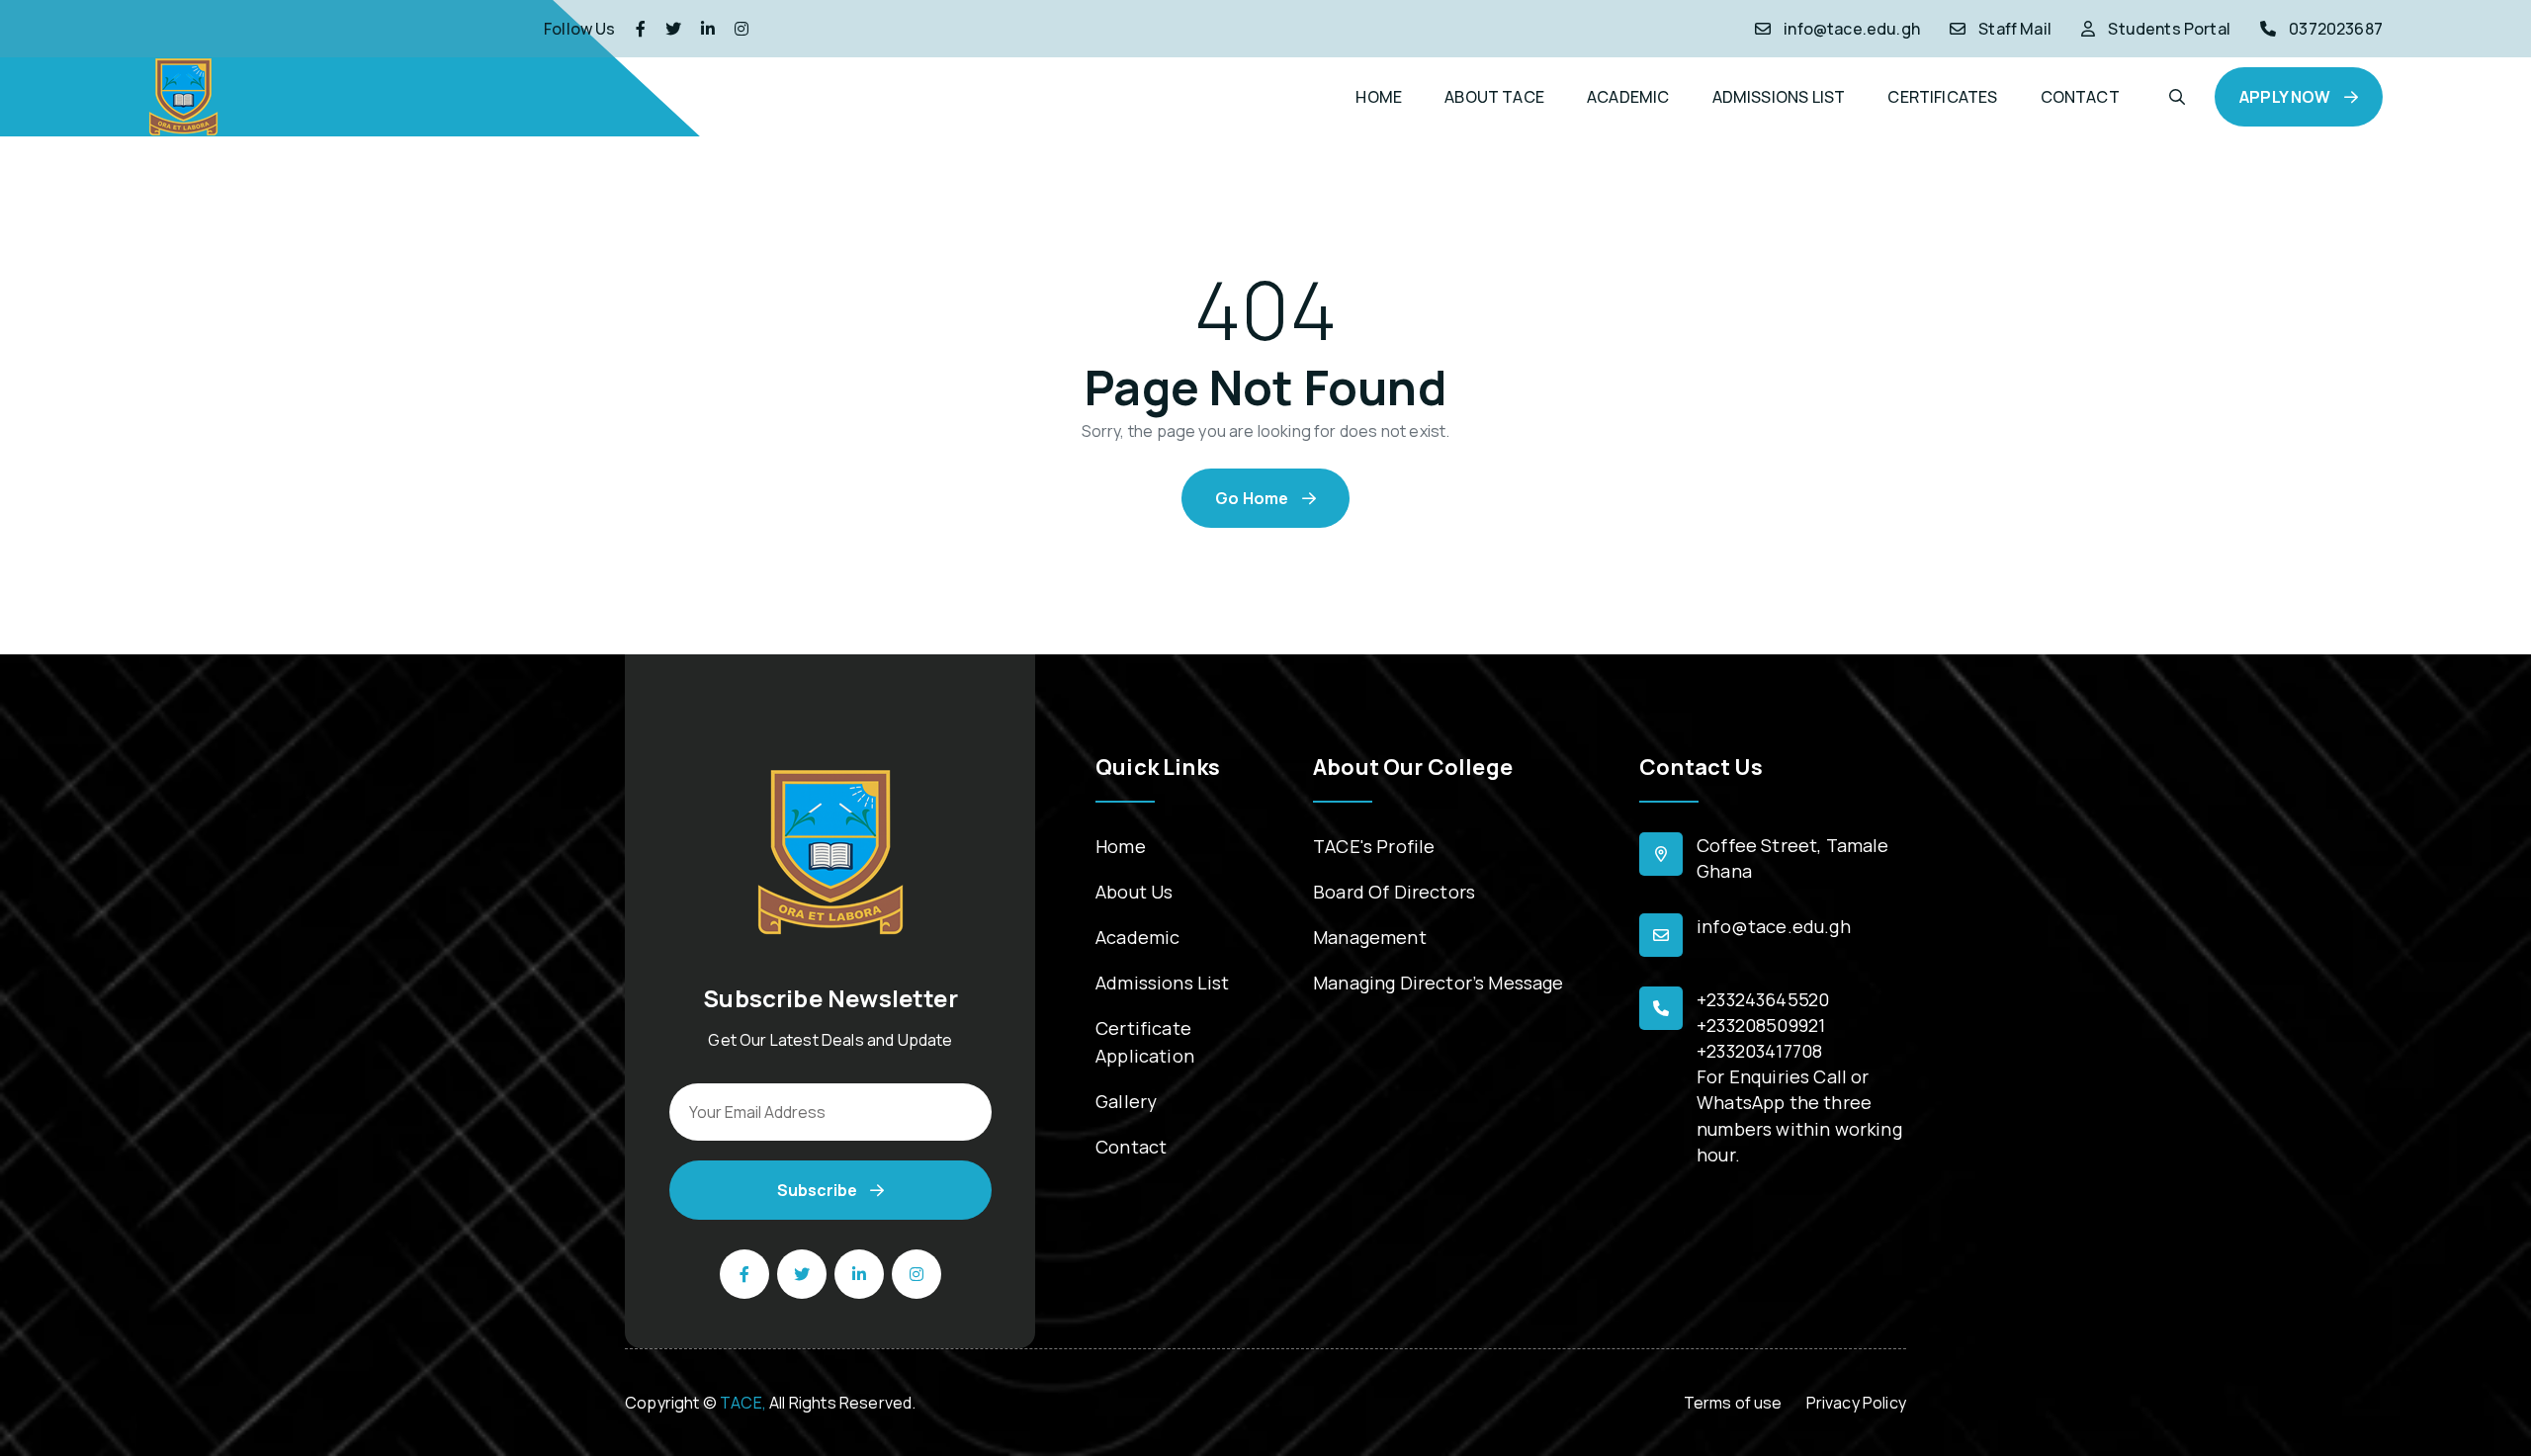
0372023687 (2336, 29)
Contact (1131, 1147)
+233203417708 (1759, 1051)
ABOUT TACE (1494, 97)
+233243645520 (1763, 999)
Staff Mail (2015, 29)
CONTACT (2080, 97)
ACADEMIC (1628, 97)
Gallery (1126, 1101)
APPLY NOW (2287, 97)
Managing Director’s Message (1439, 983)
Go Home (1253, 498)
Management (1370, 937)
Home (1121, 846)
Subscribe (819, 1190)
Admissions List (1163, 983)
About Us (1134, 892)
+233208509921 (1761, 1025)
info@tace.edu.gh (1852, 29)
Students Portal (2169, 29)
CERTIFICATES (1942, 97)
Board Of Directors (1394, 892)
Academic (1137, 937)
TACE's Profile (1374, 846)
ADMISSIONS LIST (1779, 97)
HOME (1379, 97)
